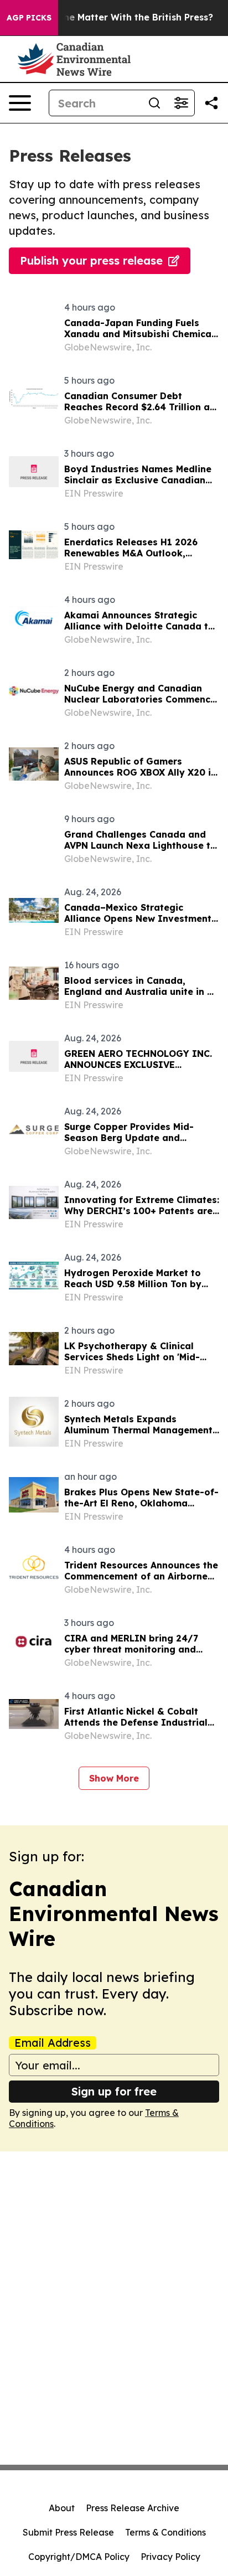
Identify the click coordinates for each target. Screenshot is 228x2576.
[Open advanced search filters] (181, 103)
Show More (114, 1778)
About (62, 2508)
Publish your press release (91, 260)
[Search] (154, 103)
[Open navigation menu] (20, 103)
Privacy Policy (170, 2557)
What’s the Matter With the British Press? (119, 17)
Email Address (53, 2043)
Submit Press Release (68, 2532)
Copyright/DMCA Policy (79, 2557)
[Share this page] (211, 103)
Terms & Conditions (165, 2532)
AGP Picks (29, 18)
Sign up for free (114, 2091)
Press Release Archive (133, 2508)
